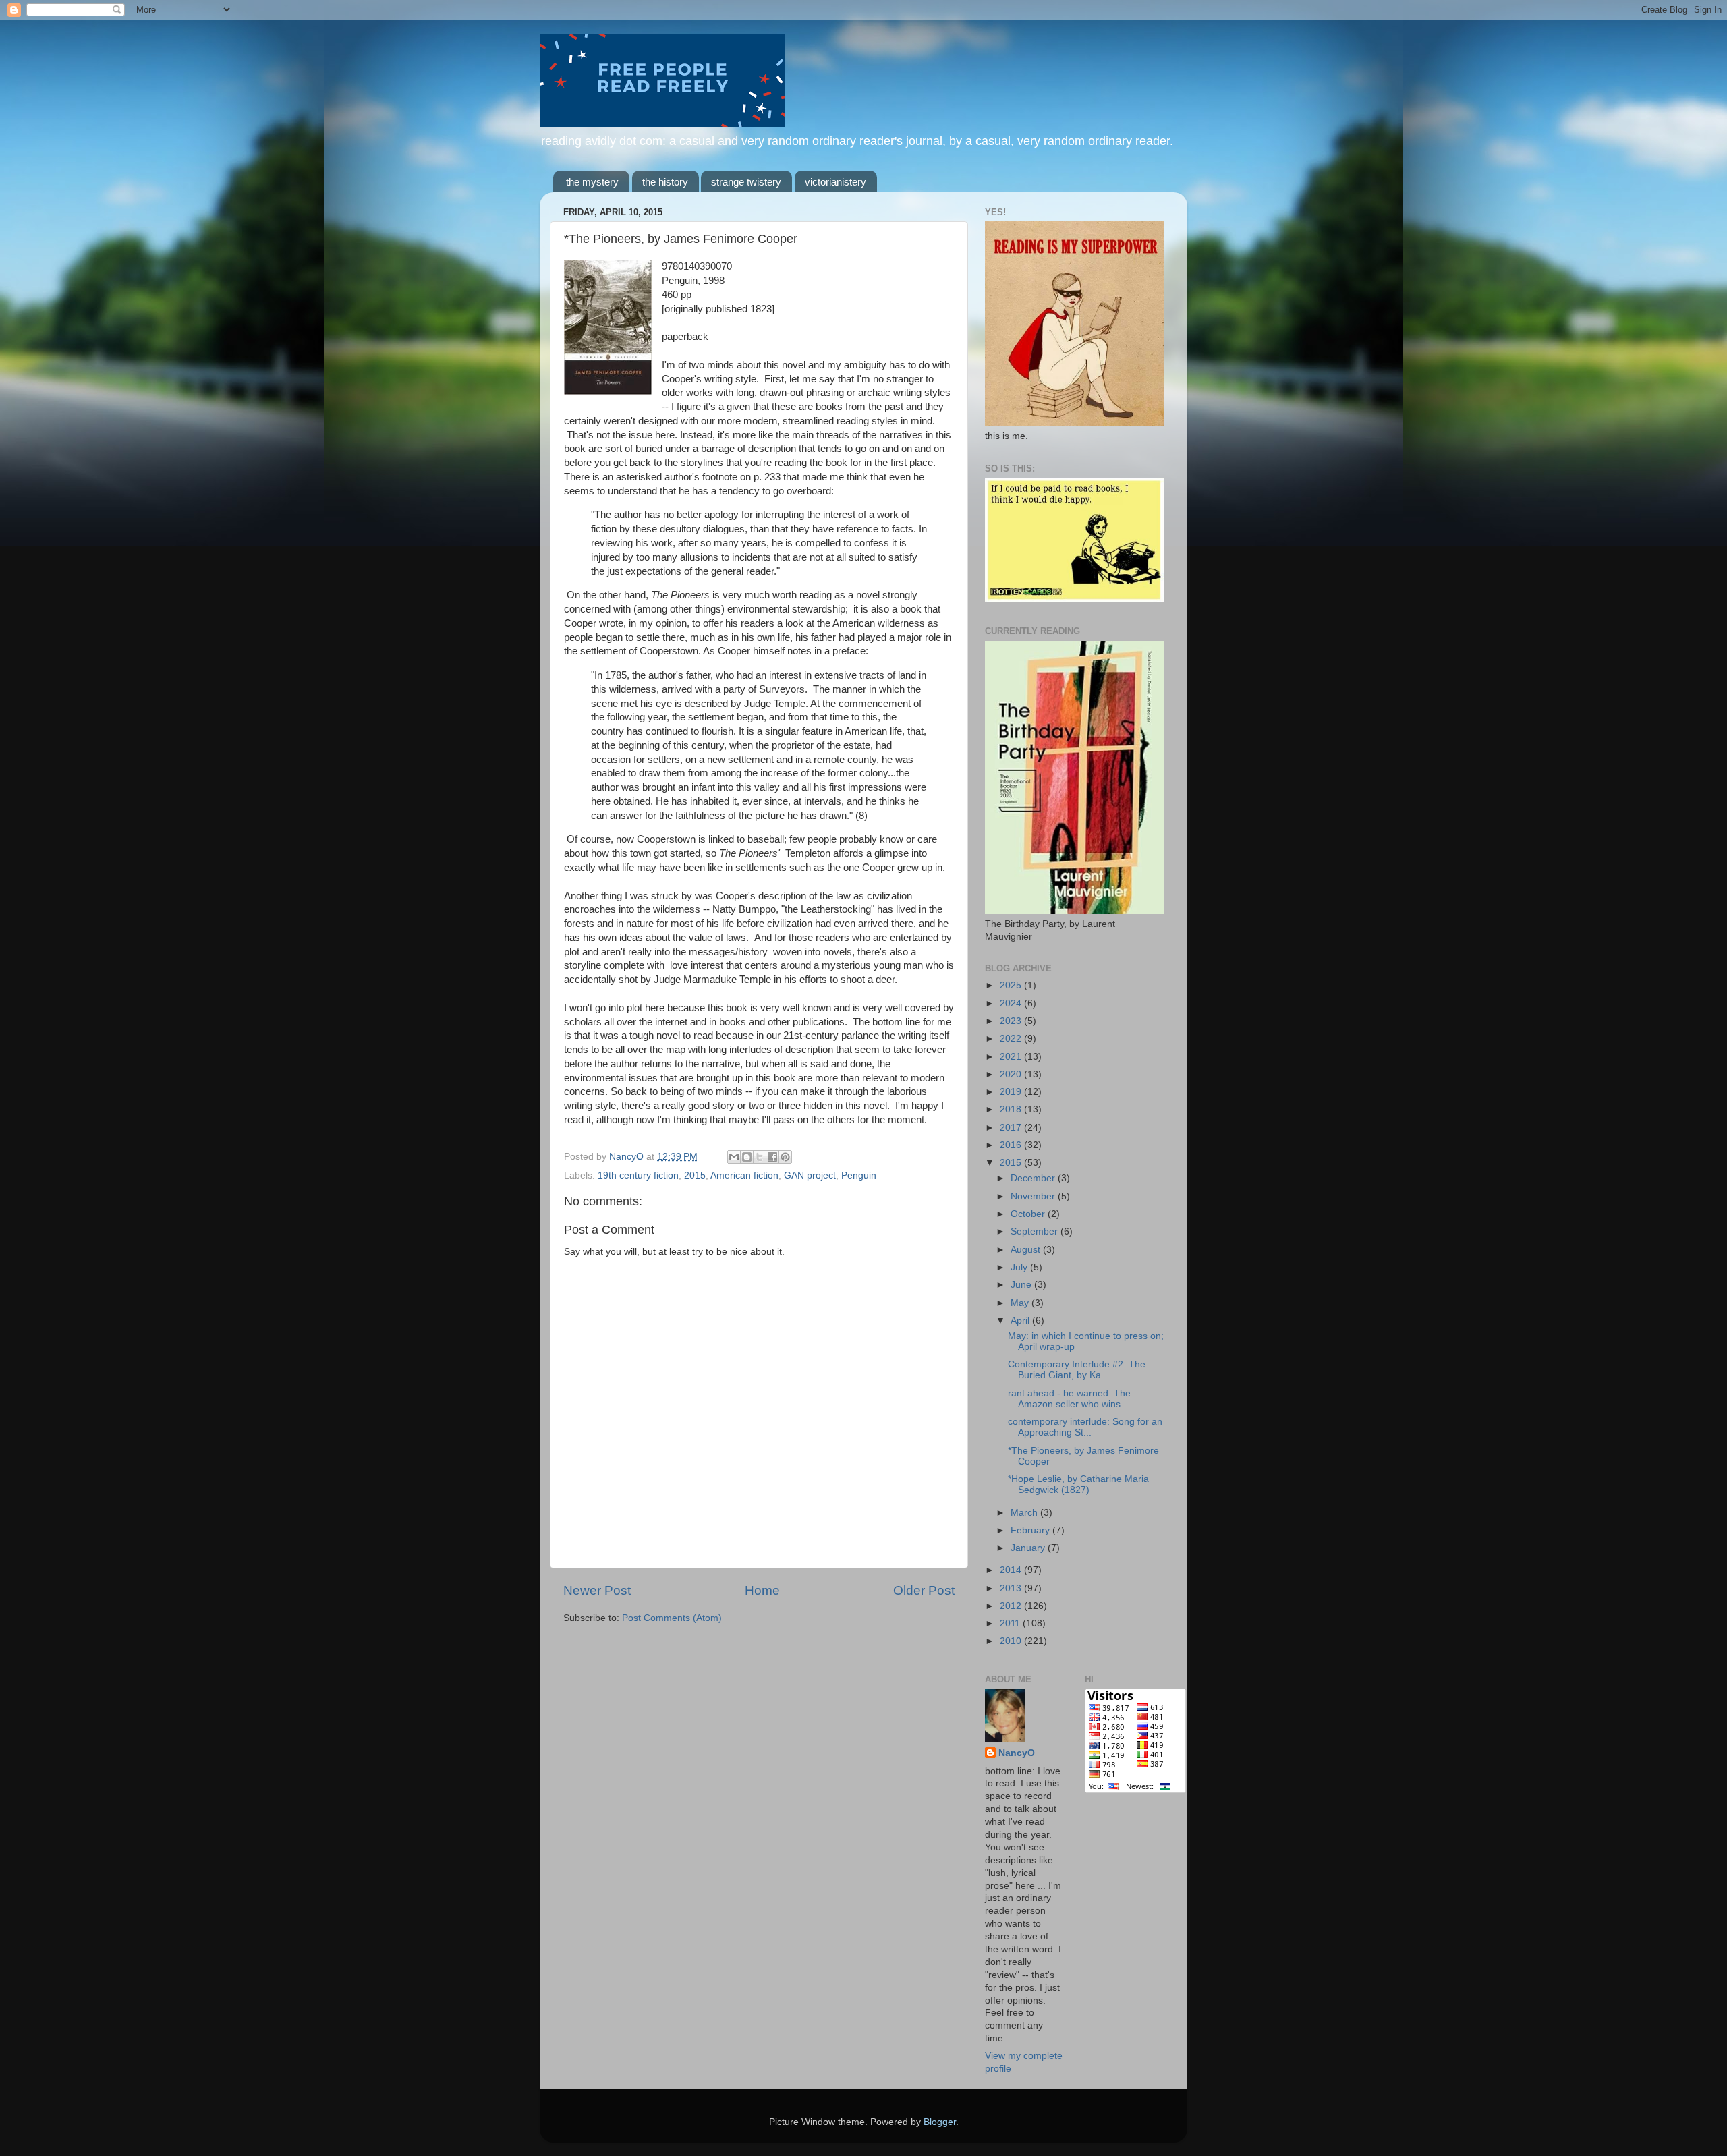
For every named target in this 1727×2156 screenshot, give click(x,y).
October (1029, 1214)
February (1031, 1530)
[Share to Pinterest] (785, 1157)
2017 (1012, 1128)
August (1027, 1250)
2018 (1012, 1109)
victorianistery (836, 182)
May (1021, 1303)
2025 (1012, 985)
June (1022, 1285)
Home (762, 1590)
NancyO (1017, 1753)
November (1034, 1196)
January (1029, 1548)
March (1025, 1513)
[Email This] (734, 1157)
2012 (1012, 1606)
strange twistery (746, 182)
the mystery (592, 182)
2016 (1012, 1145)
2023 (1012, 1021)
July (1020, 1267)
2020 (1012, 1074)
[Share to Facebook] (772, 1157)
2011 (1011, 1623)
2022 (1012, 1039)
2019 (1012, 1092)
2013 (1012, 1588)
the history (665, 182)
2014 (1012, 1570)
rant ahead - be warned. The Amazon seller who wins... (1069, 1399)
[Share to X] (760, 1157)
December (1034, 1178)
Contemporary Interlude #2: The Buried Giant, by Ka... (1077, 1370)
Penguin (859, 1175)
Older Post (924, 1590)
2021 (1012, 1057)
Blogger (940, 2122)
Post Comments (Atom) (672, 1618)
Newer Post (597, 1590)
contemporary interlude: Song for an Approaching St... (1085, 1427)
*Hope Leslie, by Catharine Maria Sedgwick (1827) (1078, 1484)
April (1021, 1321)
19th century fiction (638, 1175)
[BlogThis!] (747, 1157)
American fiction (744, 1175)
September (1036, 1231)
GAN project (810, 1175)
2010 (1012, 1641)
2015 (695, 1175)
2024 (1012, 1003)
